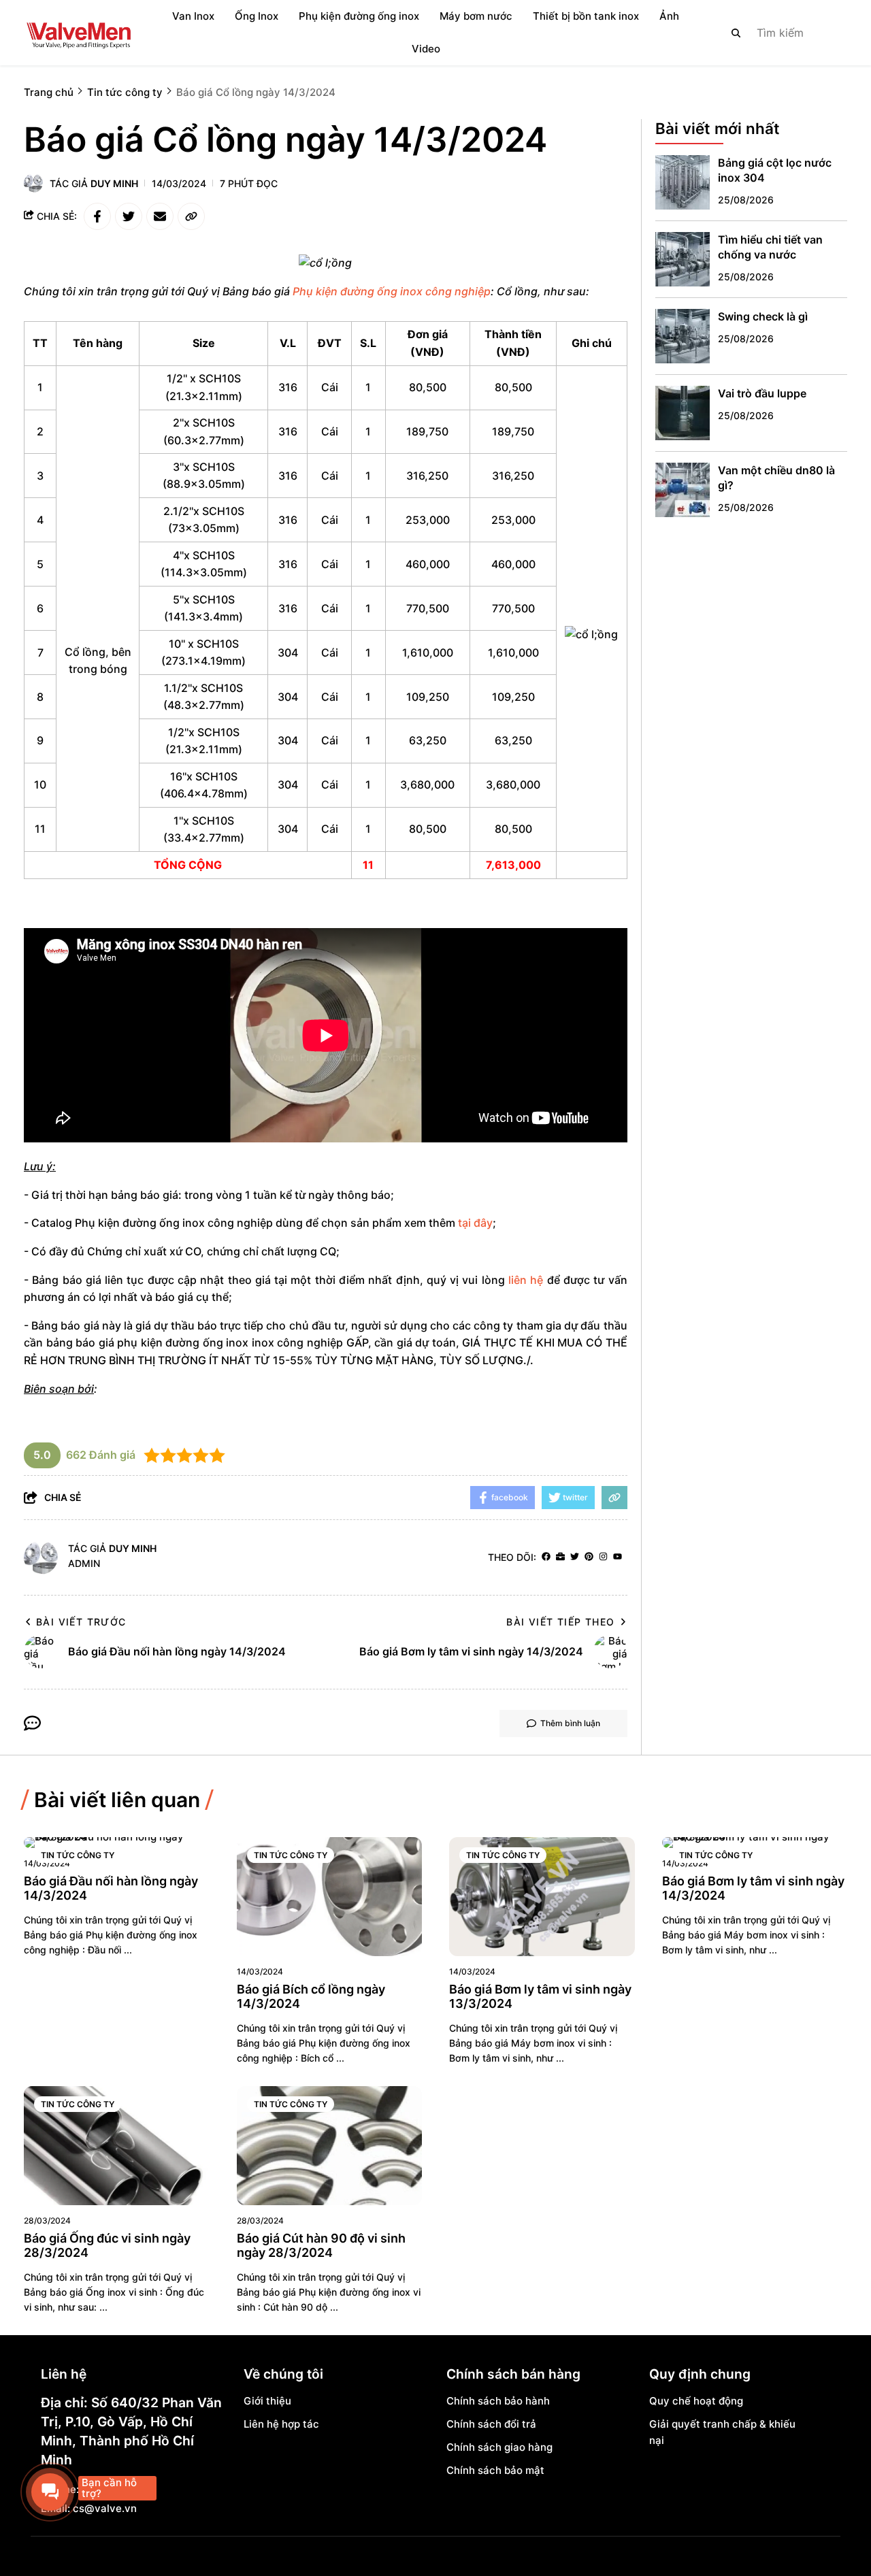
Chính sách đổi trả (491, 2424)
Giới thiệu (267, 2401)
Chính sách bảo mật (495, 2470)
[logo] (78, 33)
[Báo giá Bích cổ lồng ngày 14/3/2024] (330, 1897)
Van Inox (193, 16)
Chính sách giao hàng (499, 2447)
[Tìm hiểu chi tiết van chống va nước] (683, 259)
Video (426, 49)
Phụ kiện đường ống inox (359, 16)
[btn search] (736, 33)
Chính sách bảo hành (498, 2401)
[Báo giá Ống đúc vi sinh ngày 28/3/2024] (117, 2146)
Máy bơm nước (476, 16)
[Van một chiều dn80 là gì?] (683, 490)
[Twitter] (575, 1557)
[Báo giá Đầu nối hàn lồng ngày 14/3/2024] (117, 1843)
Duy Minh (114, 183)
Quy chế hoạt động (696, 2401)
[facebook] (546, 1557)
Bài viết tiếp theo (560, 1622)
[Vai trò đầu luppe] (683, 413)
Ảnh (669, 16)
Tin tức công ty (78, 1855)
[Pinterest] (589, 1557)
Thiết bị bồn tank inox (586, 16)
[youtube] (618, 1557)
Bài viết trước (81, 1622)
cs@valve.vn (105, 2508)
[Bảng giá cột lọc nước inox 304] (683, 182)
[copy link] (191, 216)
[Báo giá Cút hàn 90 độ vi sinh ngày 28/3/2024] (330, 2146)
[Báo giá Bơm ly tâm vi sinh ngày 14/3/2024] (755, 1843)
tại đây (475, 1223)
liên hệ (526, 1280)
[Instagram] (603, 1557)
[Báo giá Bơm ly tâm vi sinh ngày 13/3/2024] (542, 1897)
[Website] (560, 1557)
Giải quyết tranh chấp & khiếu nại (722, 2432)
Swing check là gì (763, 316)
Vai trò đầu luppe (762, 393)
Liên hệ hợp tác (281, 2424)
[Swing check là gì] (683, 336)
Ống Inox (257, 16)
